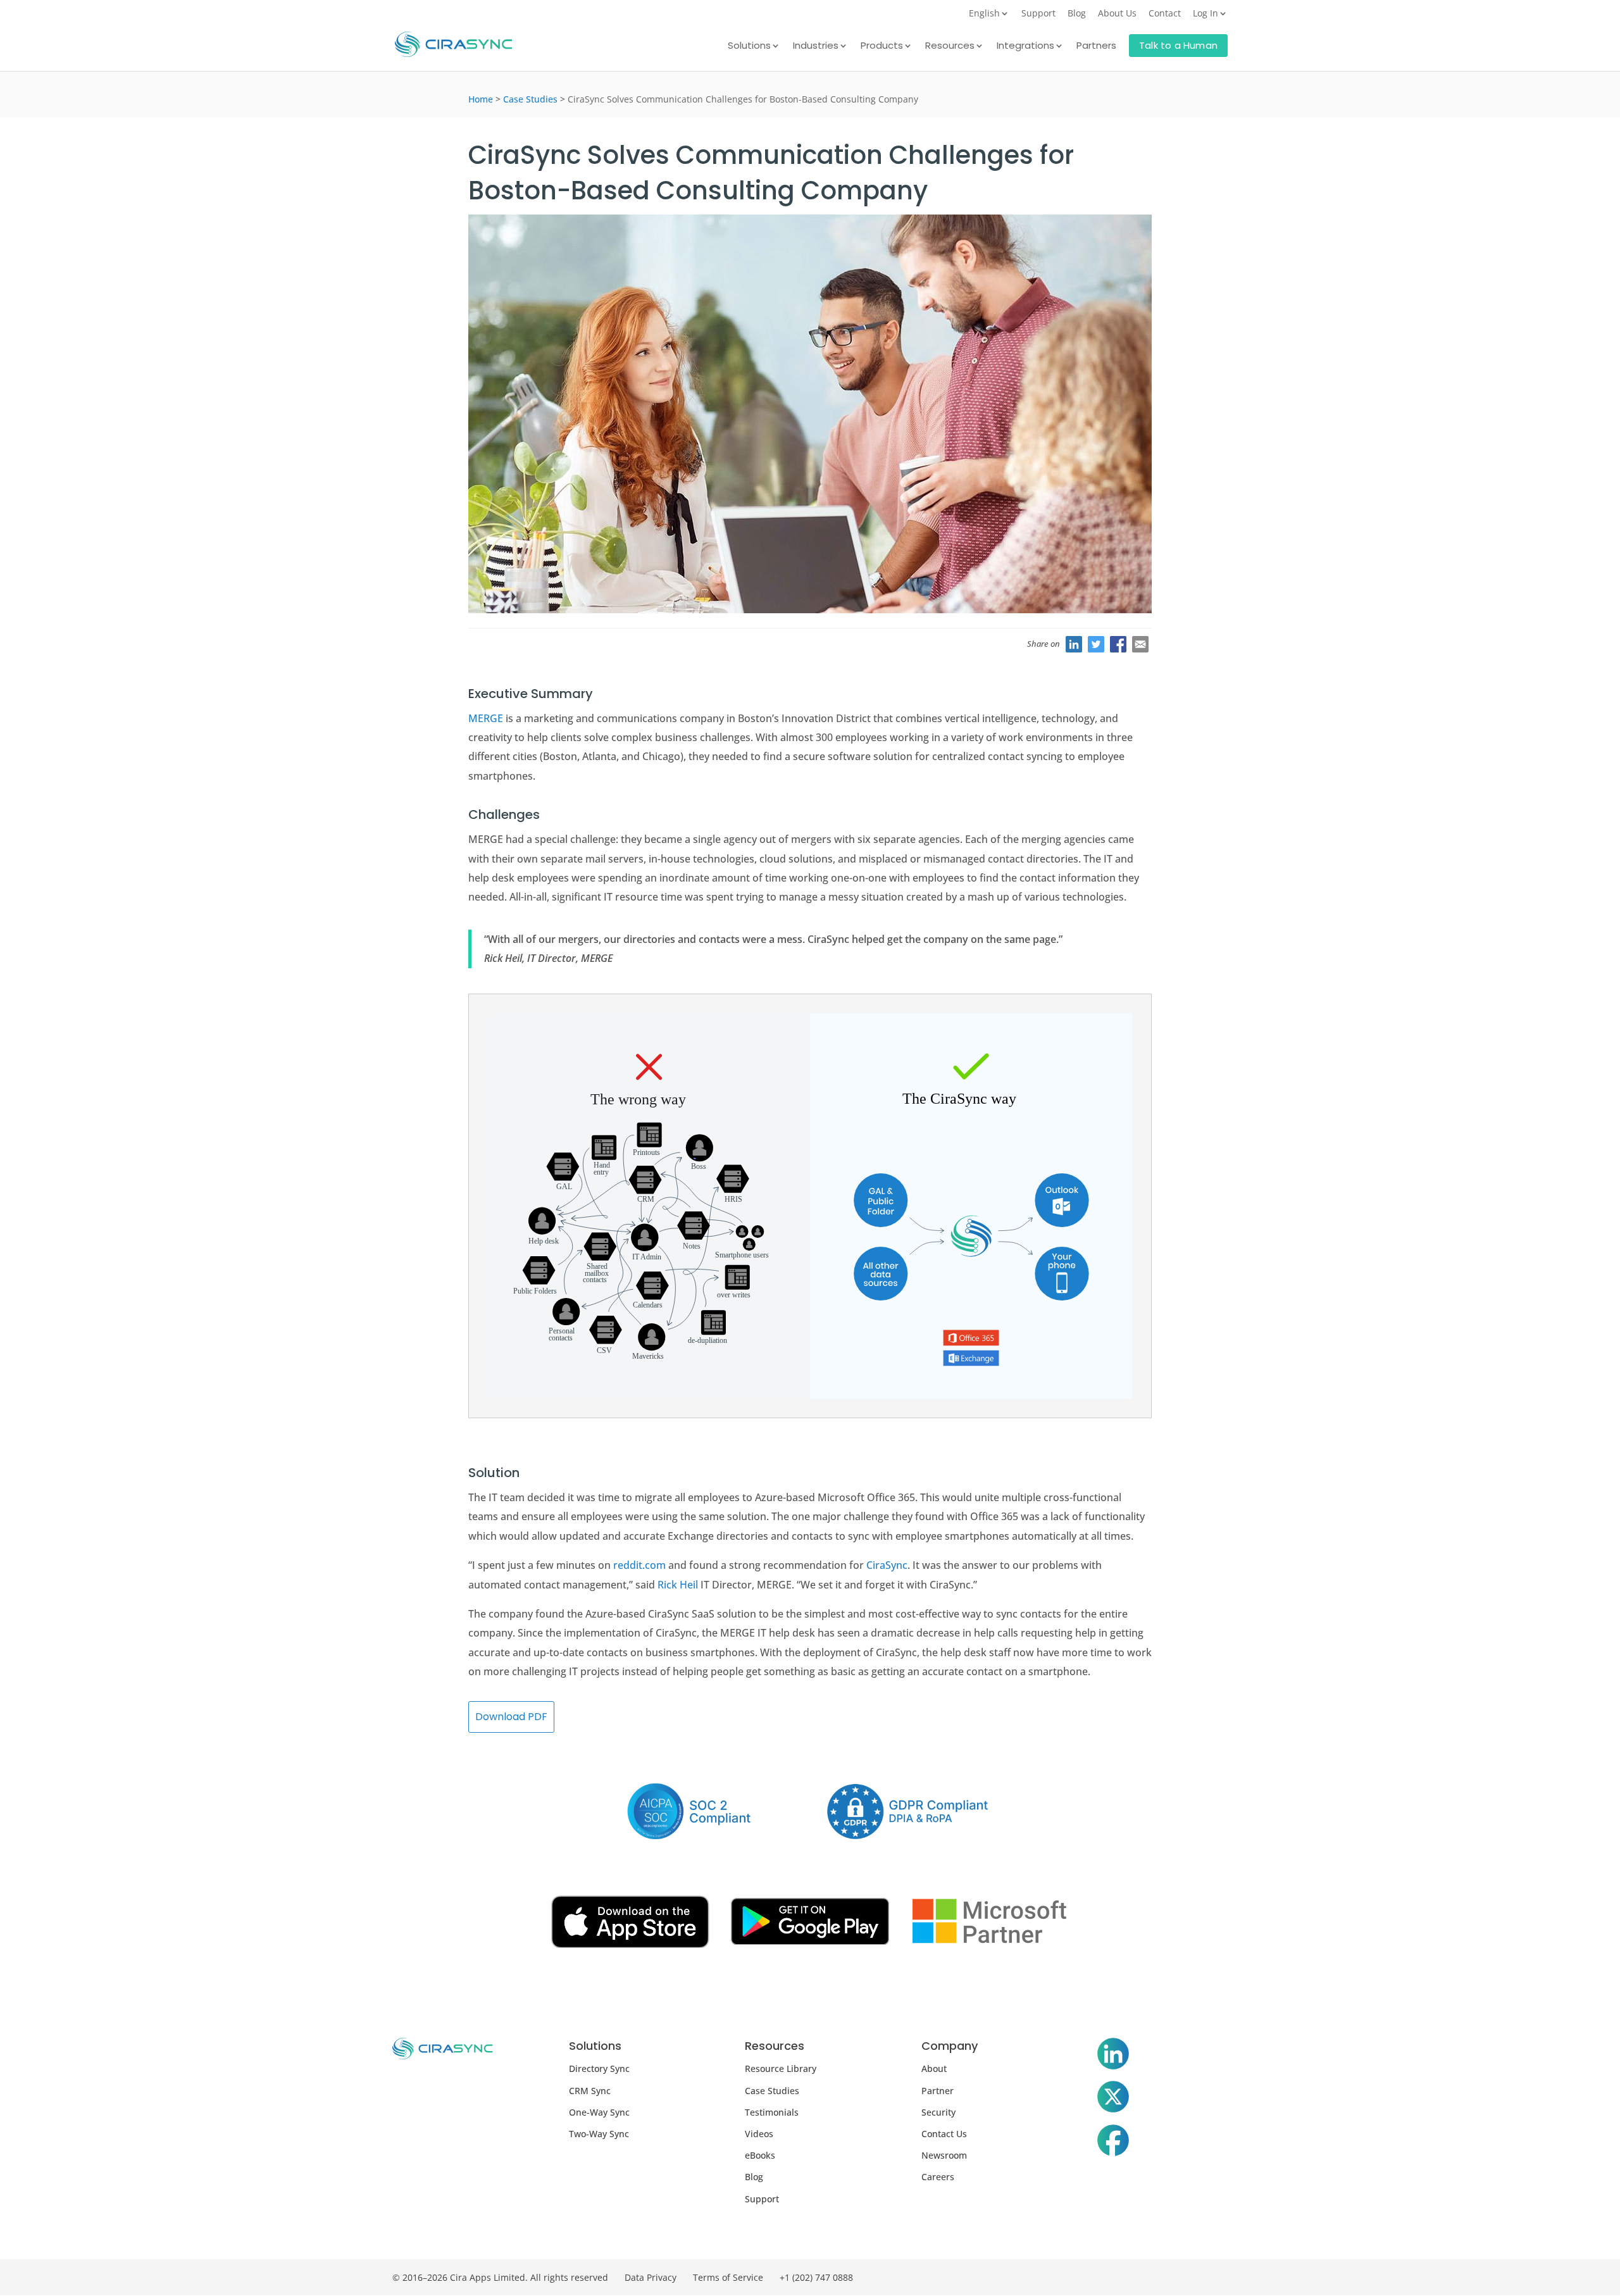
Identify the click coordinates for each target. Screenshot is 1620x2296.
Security (938, 2112)
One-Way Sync (599, 2112)
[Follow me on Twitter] (1113, 2099)
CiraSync (887, 1565)
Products (882, 47)
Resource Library (781, 2068)
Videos (759, 2134)
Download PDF (511, 1717)
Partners (1096, 47)
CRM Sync (590, 2091)
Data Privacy (651, 2277)
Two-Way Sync (599, 2134)
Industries (816, 47)
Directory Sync (599, 2068)
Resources (950, 47)
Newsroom (944, 2155)
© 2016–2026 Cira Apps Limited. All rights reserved (500, 2277)
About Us (1117, 14)
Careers (938, 2177)
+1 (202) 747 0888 (816, 2277)
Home (481, 99)
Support (1038, 14)
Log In (1206, 14)
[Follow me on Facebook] (1113, 2143)
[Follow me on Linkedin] (1113, 2056)
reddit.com (639, 1565)
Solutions (749, 47)
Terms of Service (728, 2277)
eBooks (760, 2155)
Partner (938, 2091)
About (934, 2068)
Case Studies (530, 99)
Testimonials (772, 2112)
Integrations (1025, 47)
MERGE (486, 718)
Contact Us (944, 2134)
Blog (1077, 14)
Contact (1165, 14)
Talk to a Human (1178, 45)
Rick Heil (678, 1585)
